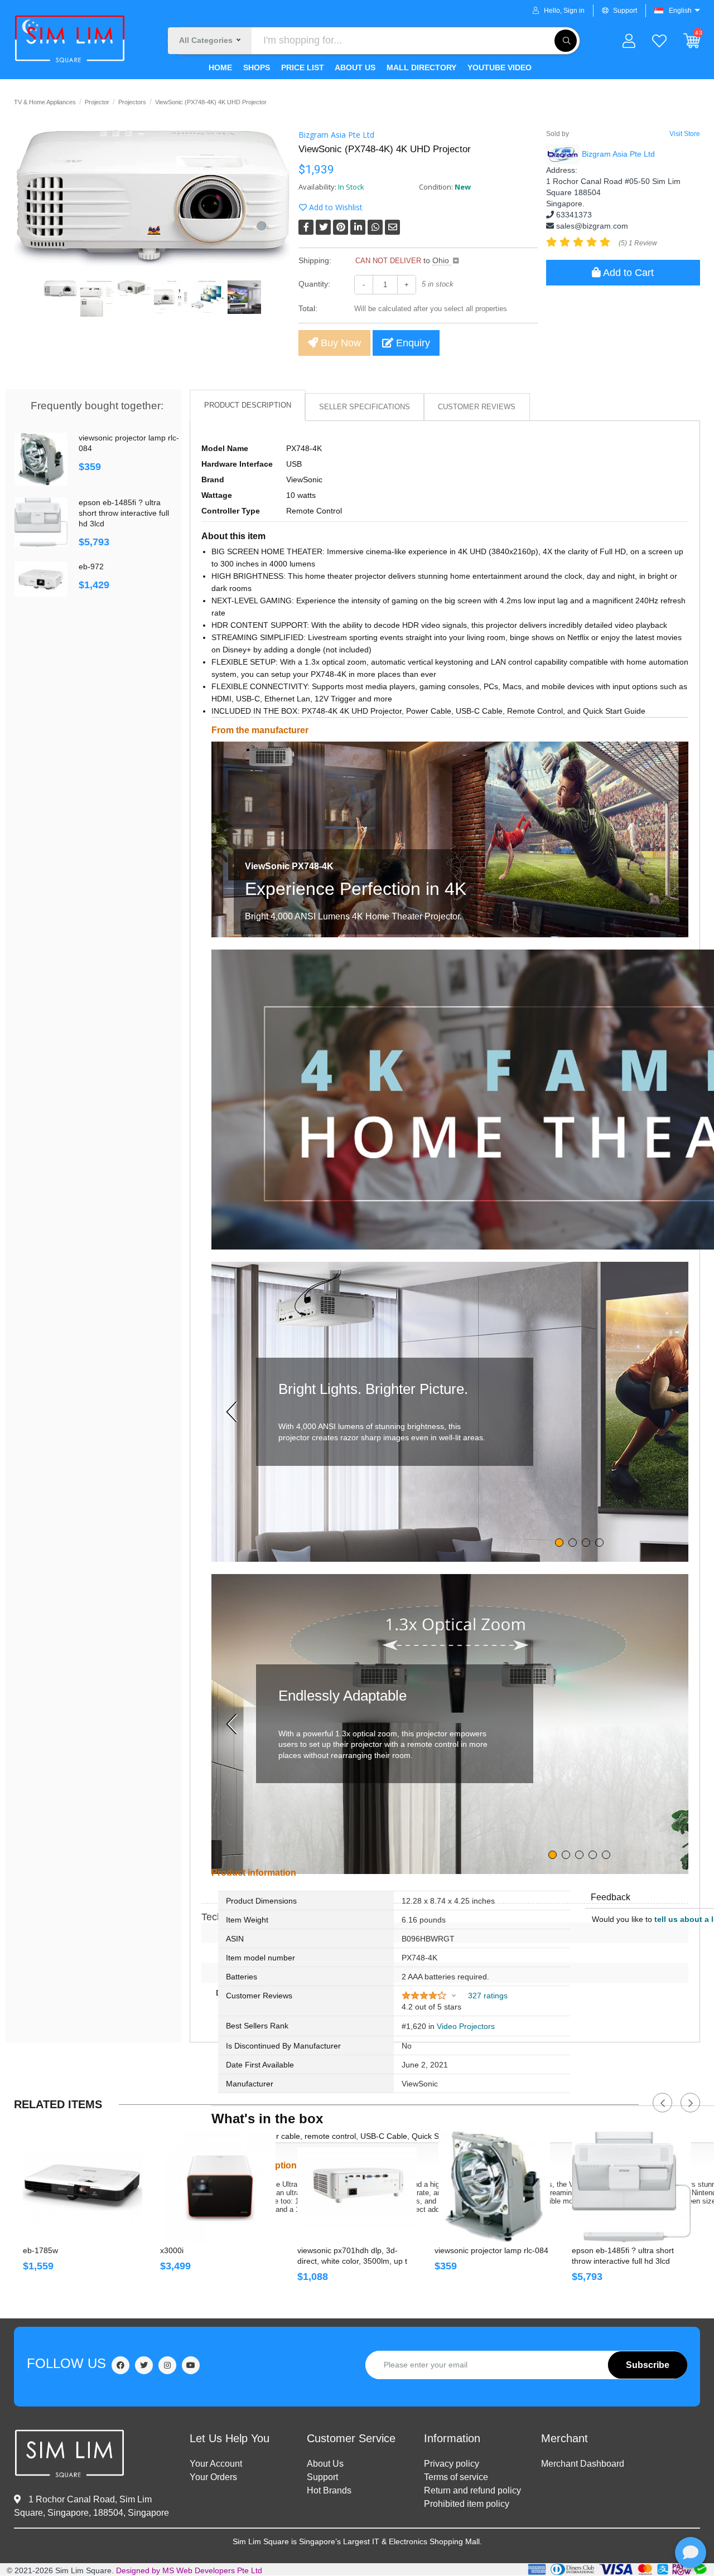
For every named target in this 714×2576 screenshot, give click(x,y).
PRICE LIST (301, 67)
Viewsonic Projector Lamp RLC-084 (129, 443)
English (680, 11)
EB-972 (91, 566)
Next (690, 2103)
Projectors (132, 102)
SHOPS (255, 67)
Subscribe (648, 2365)
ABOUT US (354, 67)
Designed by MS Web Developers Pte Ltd (189, 2570)
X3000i (172, 2250)
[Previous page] (234, 1412)
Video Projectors (466, 2026)
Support (625, 11)
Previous (662, 2103)
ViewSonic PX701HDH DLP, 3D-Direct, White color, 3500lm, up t (352, 2256)
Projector (97, 102)
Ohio (442, 260)
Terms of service (456, 2477)
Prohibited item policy (467, 2504)
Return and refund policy (472, 2490)
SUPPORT (322, 2477)
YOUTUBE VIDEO (498, 67)
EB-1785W (40, 2250)
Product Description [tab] (248, 405)
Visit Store (685, 134)
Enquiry (412, 343)
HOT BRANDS (329, 2490)
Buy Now (339, 343)
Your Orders (213, 2477)
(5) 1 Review (638, 243)
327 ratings (488, 1996)
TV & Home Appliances (45, 102)
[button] (428, 1996)
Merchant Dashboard (583, 2464)
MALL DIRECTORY (420, 67)
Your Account (216, 2464)
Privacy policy (452, 2464)
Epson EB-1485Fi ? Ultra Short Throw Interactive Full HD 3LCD (124, 513)
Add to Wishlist (335, 207)
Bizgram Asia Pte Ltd (336, 135)
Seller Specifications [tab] (365, 407)
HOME (220, 67)
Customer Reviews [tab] (477, 407)
